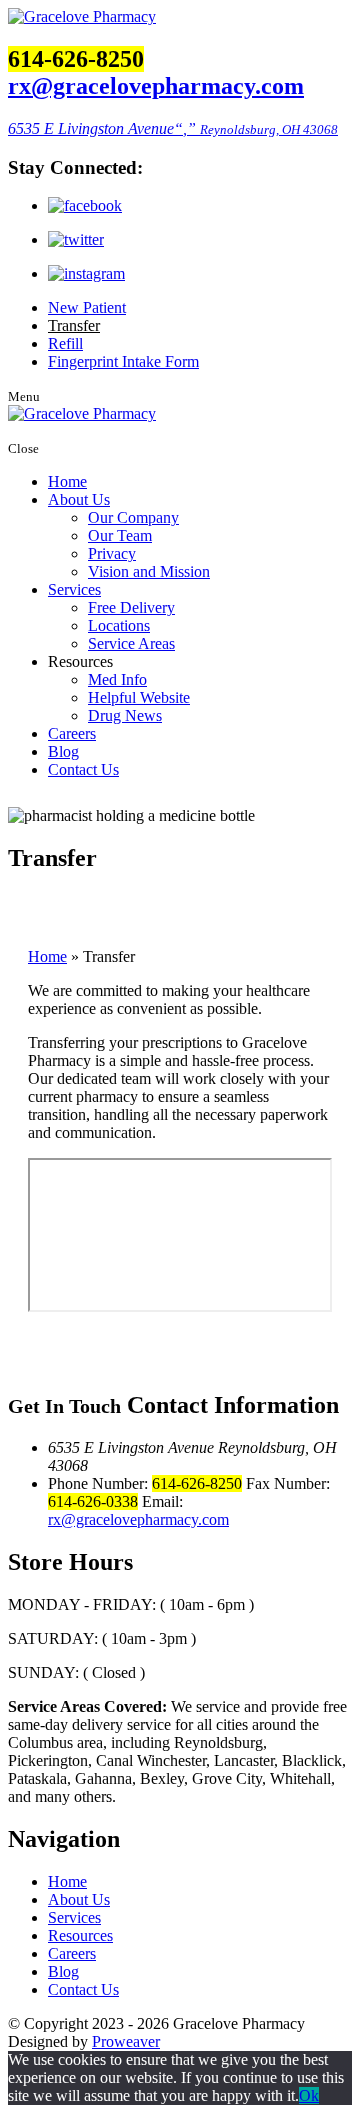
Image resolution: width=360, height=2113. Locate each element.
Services (74, 589)
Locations (119, 625)
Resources (80, 1935)
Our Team (120, 535)
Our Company (133, 517)
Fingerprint (123, 361)
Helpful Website (139, 697)
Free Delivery (131, 607)
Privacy (112, 553)
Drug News (125, 715)
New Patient (87, 307)
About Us (79, 499)
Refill (65, 343)
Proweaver (126, 2041)
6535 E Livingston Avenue (173, 128)
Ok (309, 2095)
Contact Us (83, 769)
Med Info (117, 679)
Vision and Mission (149, 571)
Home (67, 481)
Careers (72, 733)
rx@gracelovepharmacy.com (156, 86)
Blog (63, 751)
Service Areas (131, 643)
